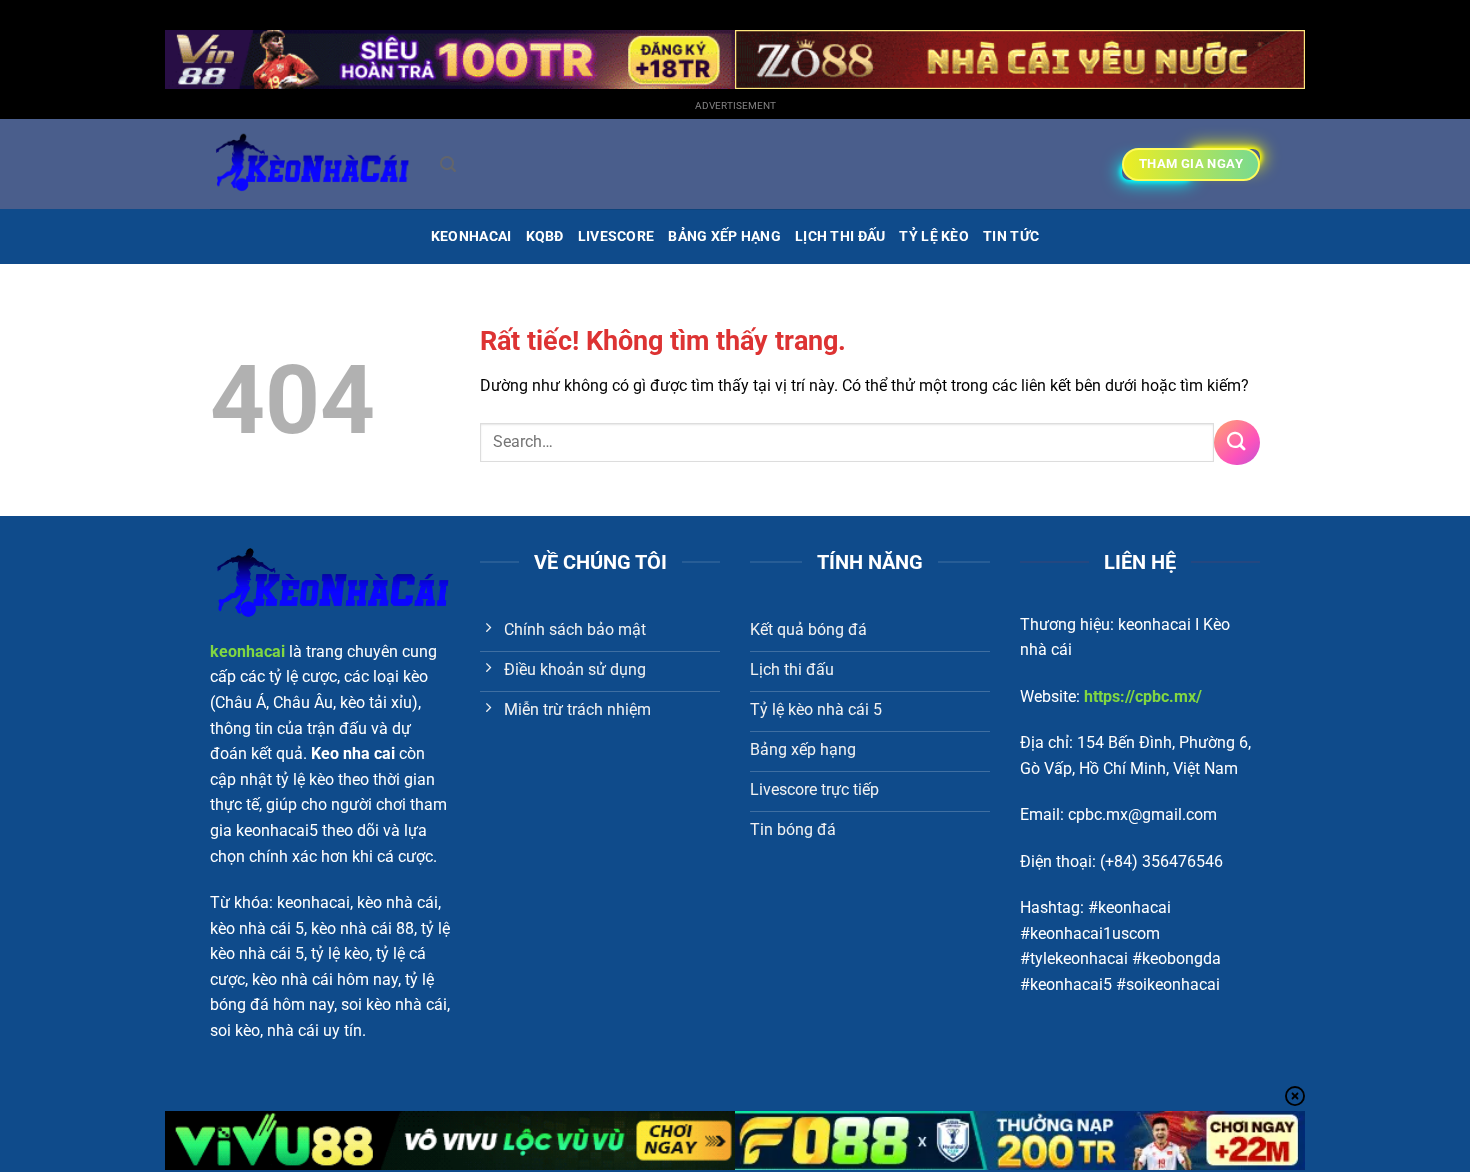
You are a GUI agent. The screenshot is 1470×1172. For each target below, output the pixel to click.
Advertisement (735, 105)
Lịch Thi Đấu (840, 236)
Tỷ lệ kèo (934, 236)
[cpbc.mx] (310, 164)
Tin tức (1011, 236)
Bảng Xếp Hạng (724, 236)
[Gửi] (1237, 442)
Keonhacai (471, 236)
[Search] (448, 164)
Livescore (616, 236)
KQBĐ (545, 236)
